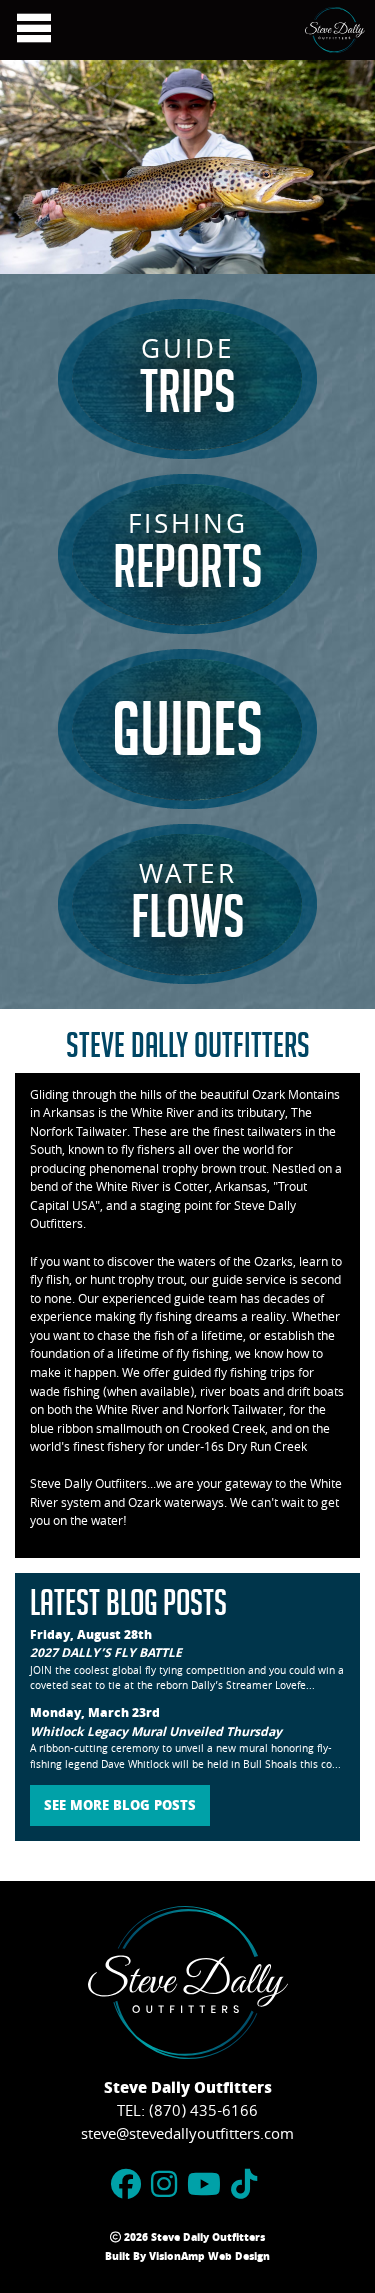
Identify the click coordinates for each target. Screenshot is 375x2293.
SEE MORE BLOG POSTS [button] (120, 1807)
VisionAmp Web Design (209, 2258)
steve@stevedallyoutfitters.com (187, 2136)
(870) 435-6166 (203, 2113)
